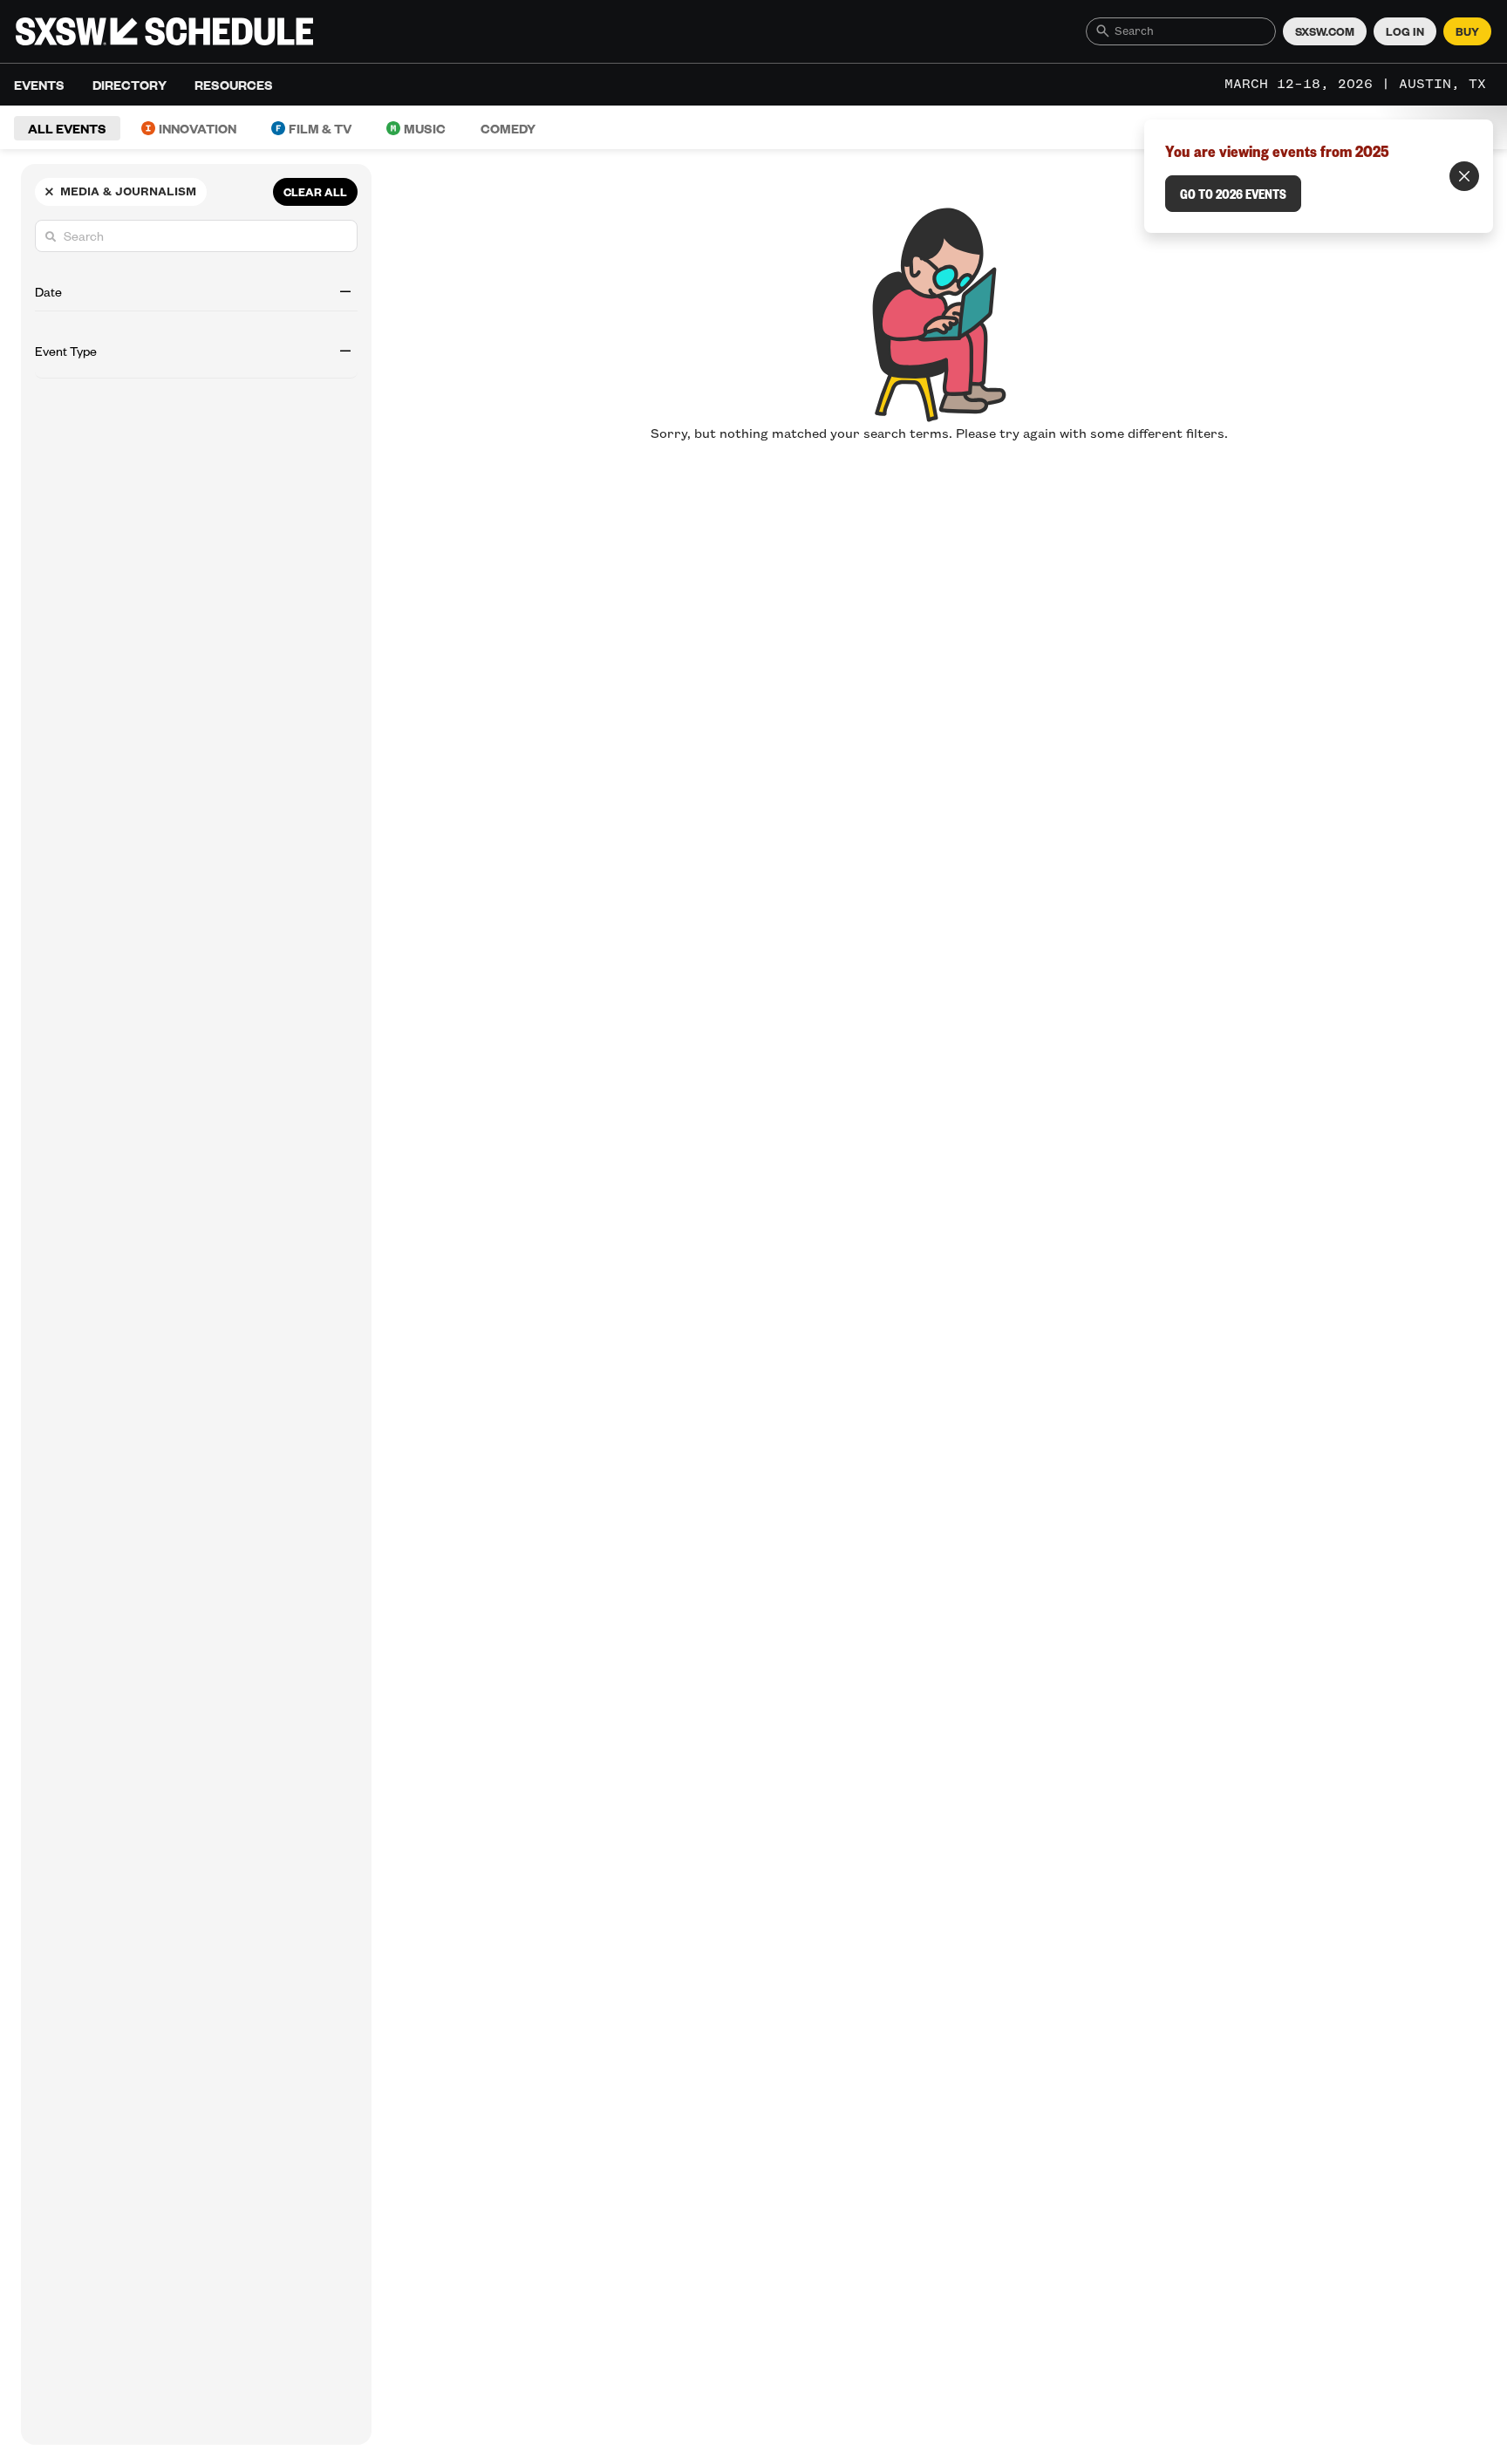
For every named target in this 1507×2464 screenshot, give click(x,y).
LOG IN (1405, 31)
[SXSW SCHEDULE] (164, 31)
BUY (1467, 31)
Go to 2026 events (1233, 194)
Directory (130, 85)
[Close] (1464, 176)
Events (39, 85)
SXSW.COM (1325, 31)
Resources (234, 85)
